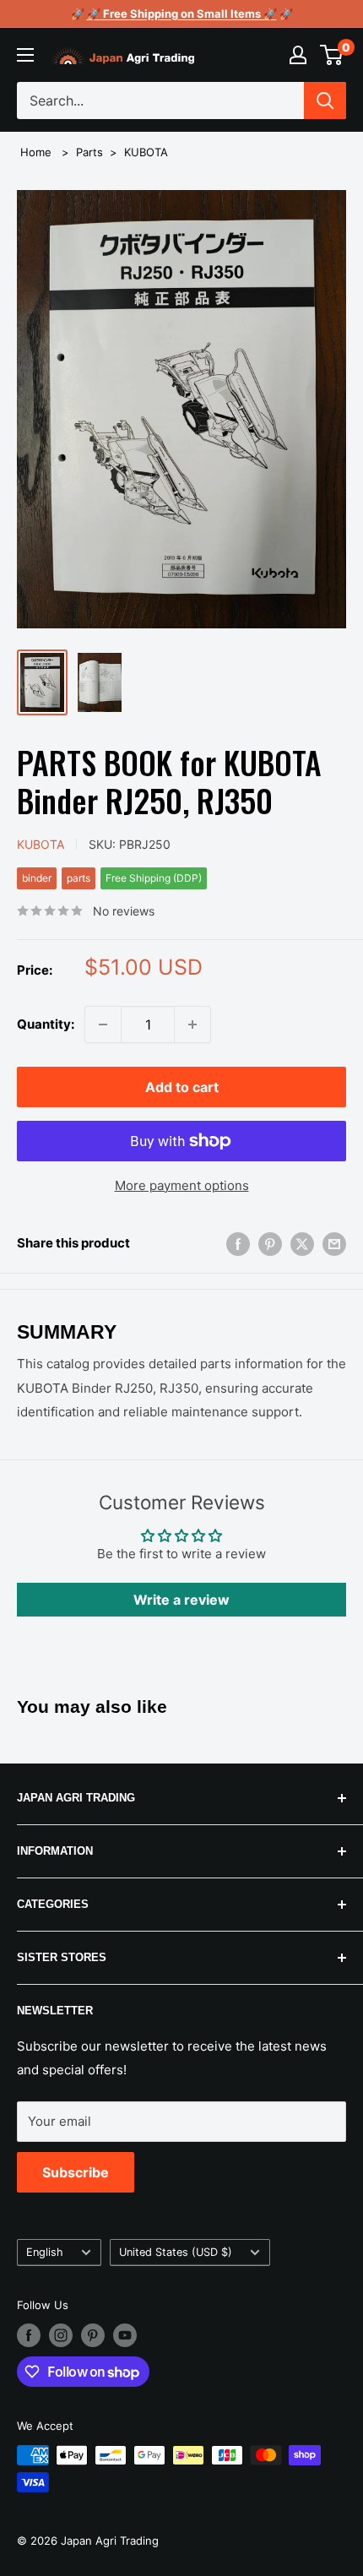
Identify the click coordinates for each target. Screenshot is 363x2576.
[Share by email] (334, 1244)
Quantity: (46, 1024)
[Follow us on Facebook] (29, 2335)
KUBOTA (146, 152)
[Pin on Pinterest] (270, 1244)
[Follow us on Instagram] (61, 2335)
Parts (89, 152)
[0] (332, 55)
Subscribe (76, 2172)
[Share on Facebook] (238, 1244)
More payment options (182, 1185)
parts (79, 878)
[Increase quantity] (192, 1024)
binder (37, 878)
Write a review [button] (181, 1600)
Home (36, 152)
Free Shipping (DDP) (154, 878)
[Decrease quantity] (103, 1024)
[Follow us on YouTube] (125, 2335)
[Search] (325, 101)
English (45, 2252)
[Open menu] (25, 55)
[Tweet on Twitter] (302, 1244)
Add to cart (182, 1087)
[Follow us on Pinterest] (93, 2335)
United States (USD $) (176, 2252)
